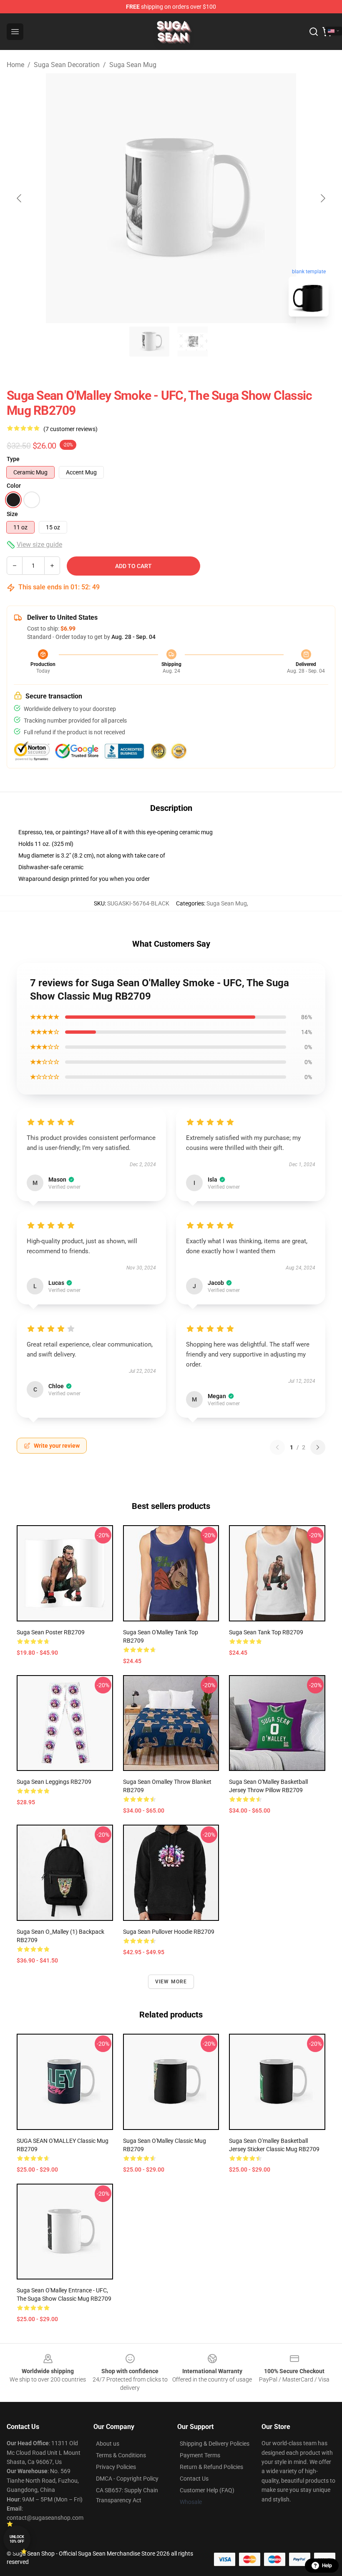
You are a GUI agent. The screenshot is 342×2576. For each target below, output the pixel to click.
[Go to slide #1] (149, 342)
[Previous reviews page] (277, 1447)
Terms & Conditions (121, 2455)
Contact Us (194, 2479)
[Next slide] (322, 198)
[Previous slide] (20, 198)
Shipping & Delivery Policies (215, 2444)
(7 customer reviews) (70, 429)
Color (14, 486)
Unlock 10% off (17, 2539)
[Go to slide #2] (193, 342)
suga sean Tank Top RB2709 (266, 1632)
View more (171, 1982)
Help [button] (327, 2566)
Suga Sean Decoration (67, 65)
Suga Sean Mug (133, 65)
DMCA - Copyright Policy (127, 2479)
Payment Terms (200, 2455)
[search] (314, 32)
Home (15, 65)
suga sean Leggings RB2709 (54, 1782)
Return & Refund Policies (211, 2467)
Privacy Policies (116, 2467)
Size (12, 514)
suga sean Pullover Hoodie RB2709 (169, 1932)
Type (13, 459)
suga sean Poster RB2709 (51, 1632)
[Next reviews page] (318, 1447)
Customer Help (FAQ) (207, 2490)
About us (108, 2444)
